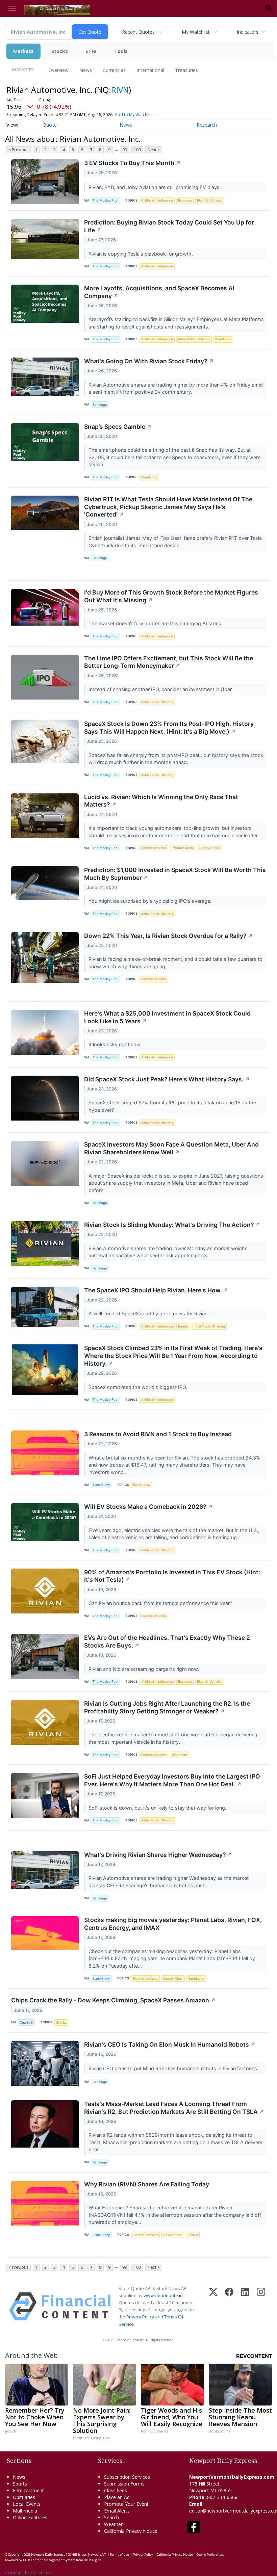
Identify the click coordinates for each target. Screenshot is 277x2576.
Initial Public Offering (194, 339)
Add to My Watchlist (134, 115)
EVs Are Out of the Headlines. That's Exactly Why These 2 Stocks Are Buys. (167, 1641)
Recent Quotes (138, 32)
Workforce (223, 339)
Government (173, 2235)
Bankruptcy (142, 1485)
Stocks (60, 51)
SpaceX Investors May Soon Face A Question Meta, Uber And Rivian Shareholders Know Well (171, 1148)
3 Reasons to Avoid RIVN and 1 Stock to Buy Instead (158, 1434)
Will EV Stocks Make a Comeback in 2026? (148, 1507)
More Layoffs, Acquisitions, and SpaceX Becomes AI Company (159, 292)
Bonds (183, 1326)
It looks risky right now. (116, 1044)
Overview (58, 70)
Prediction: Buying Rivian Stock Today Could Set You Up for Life (169, 226)
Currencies (114, 70)
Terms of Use (119, 2555)
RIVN (120, 90)
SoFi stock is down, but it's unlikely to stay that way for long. (158, 1808)
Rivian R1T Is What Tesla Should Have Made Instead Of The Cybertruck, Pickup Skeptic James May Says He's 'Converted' (168, 507)
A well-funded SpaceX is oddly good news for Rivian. (149, 1313)
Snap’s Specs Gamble (118, 427)
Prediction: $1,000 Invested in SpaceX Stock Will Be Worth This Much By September (175, 874)
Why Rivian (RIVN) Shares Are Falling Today (147, 2184)
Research (207, 125)
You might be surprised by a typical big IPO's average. (151, 901)
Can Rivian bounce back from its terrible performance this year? (161, 1603)
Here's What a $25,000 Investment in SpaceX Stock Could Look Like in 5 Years (167, 1017)
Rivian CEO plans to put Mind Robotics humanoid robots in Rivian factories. (174, 2068)
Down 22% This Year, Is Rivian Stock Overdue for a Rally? (169, 936)
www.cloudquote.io (163, 2295)
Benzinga (100, 405)
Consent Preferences (28, 2572)
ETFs (91, 51)
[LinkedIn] (245, 2306)
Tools (121, 51)
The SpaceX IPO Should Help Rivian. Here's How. (156, 1290)
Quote (50, 125)
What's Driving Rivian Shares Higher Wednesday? (158, 1855)
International (150, 70)
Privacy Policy (140, 2317)
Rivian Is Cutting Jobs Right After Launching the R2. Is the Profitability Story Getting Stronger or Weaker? (167, 1707)
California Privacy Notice (175, 2555)
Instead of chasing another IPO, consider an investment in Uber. (161, 689)
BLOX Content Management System (49, 2560)
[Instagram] (261, 2306)
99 (125, 150)
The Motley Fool (105, 200)
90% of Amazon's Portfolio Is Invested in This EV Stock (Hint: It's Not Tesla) (172, 1576)
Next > (154, 150)
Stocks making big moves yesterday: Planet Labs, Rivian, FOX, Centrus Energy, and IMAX (173, 1924)
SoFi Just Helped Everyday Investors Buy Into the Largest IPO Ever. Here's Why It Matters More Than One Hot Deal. (172, 1780)
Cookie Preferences (210, 2555)
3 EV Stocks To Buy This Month (132, 163)
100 (137, 150)
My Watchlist (196, 32)
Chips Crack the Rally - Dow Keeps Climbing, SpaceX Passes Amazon (113, 2000)
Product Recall (183, 848)
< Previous (18, 150)
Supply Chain (209, 848)
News (86, 70)
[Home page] (57, 9)
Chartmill (26, 2022)
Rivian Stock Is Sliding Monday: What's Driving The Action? (172, 1225)
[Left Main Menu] (12, 8)
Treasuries (186, 70)
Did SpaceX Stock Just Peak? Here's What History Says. (167, 1079)
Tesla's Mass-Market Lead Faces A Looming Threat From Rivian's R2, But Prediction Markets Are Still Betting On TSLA (174, 2108)
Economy (185, 200)
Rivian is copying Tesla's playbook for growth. (141, 254)
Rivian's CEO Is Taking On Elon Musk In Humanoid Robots (170, 2044)
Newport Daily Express (48, 2555)
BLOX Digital (93, 2560)
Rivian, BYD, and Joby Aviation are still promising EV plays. (155, 187)
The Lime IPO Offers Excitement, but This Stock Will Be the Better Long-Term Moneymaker (169, 662)
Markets (23, 51)
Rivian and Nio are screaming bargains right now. (144, 1669)
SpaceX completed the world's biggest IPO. (138, 1387)
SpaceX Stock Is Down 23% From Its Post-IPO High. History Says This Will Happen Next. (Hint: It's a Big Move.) (169, 728)
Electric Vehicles (210, 200)
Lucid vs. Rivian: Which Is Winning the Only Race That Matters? (161, 801)
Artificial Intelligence (157, 200)
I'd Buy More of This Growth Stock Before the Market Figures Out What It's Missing (171, 596)
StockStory (101, 1485)
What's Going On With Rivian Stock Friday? (149, 361)
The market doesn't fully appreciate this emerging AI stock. (156, 623)
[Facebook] (229, 2306)
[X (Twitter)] (213, 2306)
